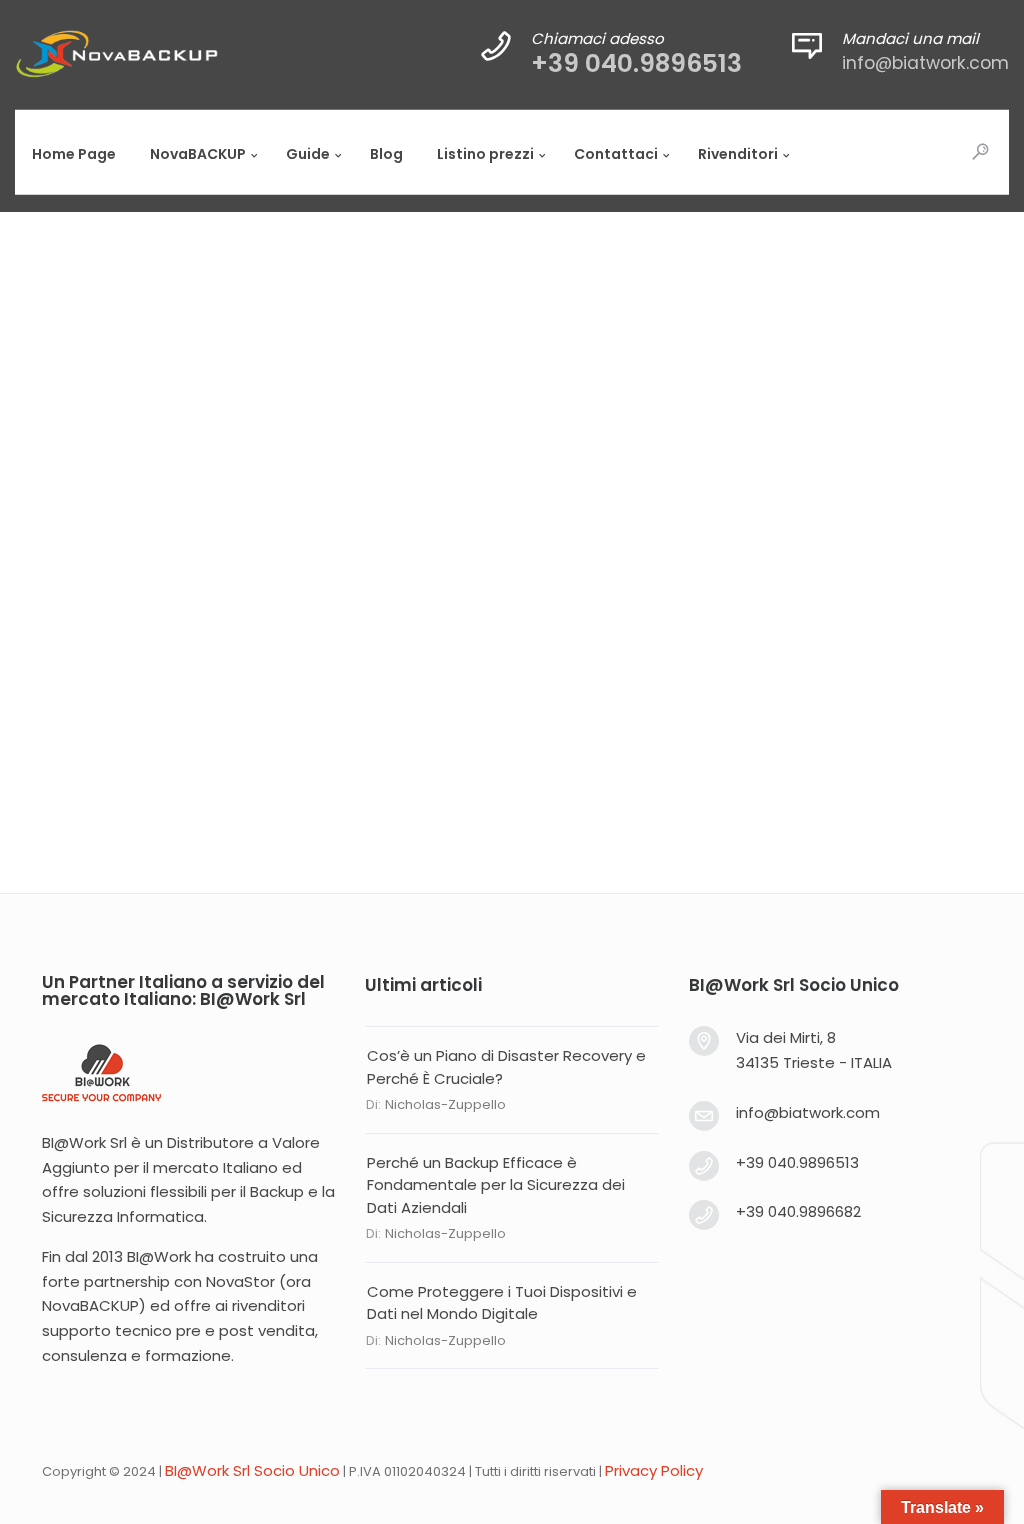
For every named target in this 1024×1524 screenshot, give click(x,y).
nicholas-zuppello (445, 1104)
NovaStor (240, 1281)
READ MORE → (127, 671)
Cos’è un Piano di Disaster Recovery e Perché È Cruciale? (506, 1067)
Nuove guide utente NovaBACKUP (236, 545)
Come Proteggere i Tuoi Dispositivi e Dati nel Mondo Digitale (502, 1303)
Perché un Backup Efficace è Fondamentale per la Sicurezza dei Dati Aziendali (496, 1185)
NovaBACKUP (90, 1305)
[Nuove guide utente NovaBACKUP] (512, 382)
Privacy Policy (654, 1470)
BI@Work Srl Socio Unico (252, 1470)
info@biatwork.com (925, 63)
